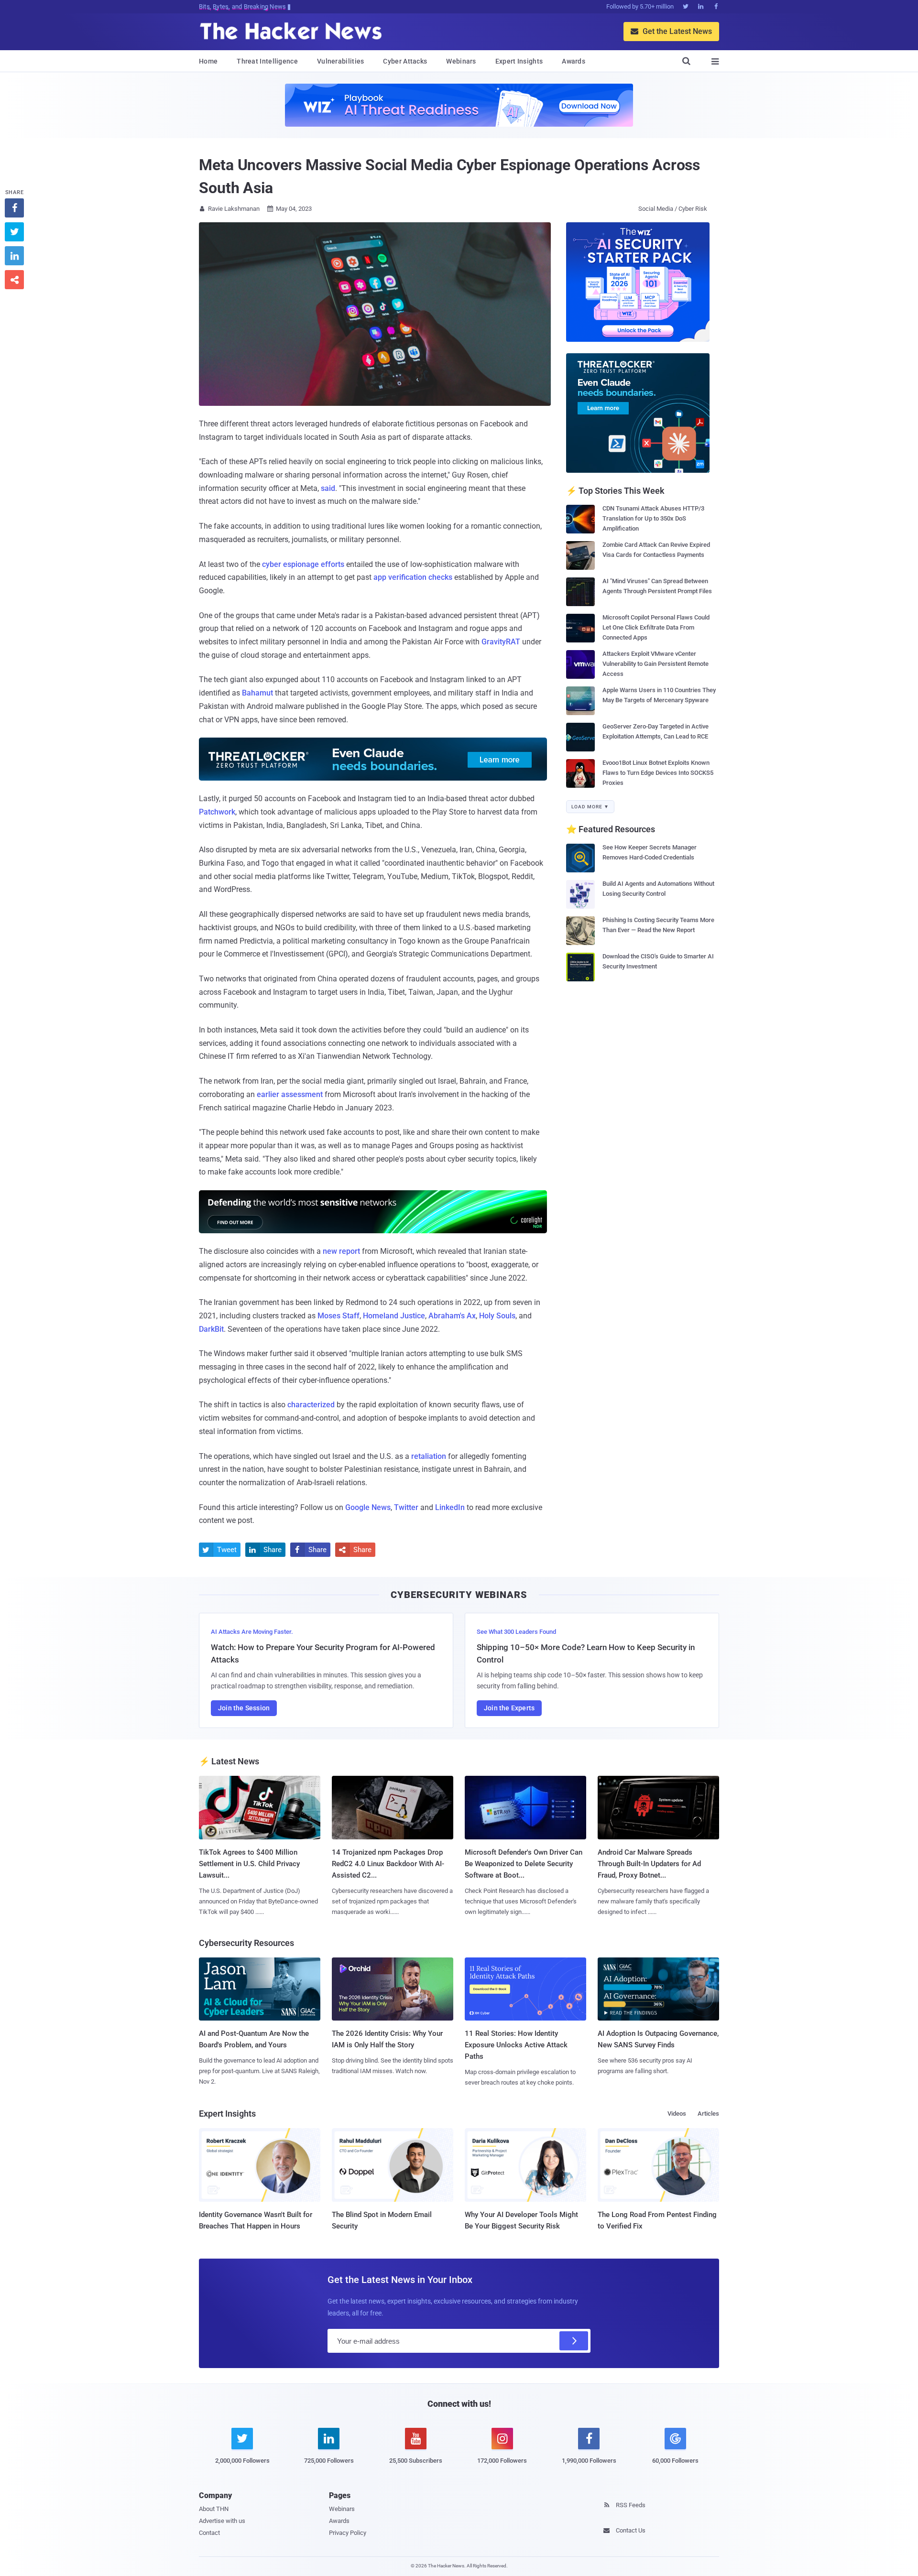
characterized (311, 1405)
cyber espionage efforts (303, 564)
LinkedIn (450, 1507)
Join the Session (244, 1708)
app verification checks (413, 577)
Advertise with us (222, 2521)
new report (341, 1251)
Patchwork (217, 812)
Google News (368, 1507)
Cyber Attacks (405, 61)
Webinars (461, 61)
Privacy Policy (348, 2533)
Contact (209, 2533)
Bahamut (257, 693)
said (328, 488)
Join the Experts (509, 1708)
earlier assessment (290, 1094)
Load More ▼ (590, 807)
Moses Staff (339, 1316)
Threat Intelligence (267, 61)
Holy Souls (497, 1316)
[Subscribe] (574, 2341)
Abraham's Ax (452, 1316)
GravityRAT (501, 642)
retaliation (429, 1456)
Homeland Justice (394, 1316)
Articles (708, 2114)
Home (208, 61)
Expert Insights (519, 61)
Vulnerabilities (341, 61)
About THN (214, 2509)
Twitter (406, 1507)
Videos (677, 2114)
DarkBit (211, 1329)
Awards (574, 61)
